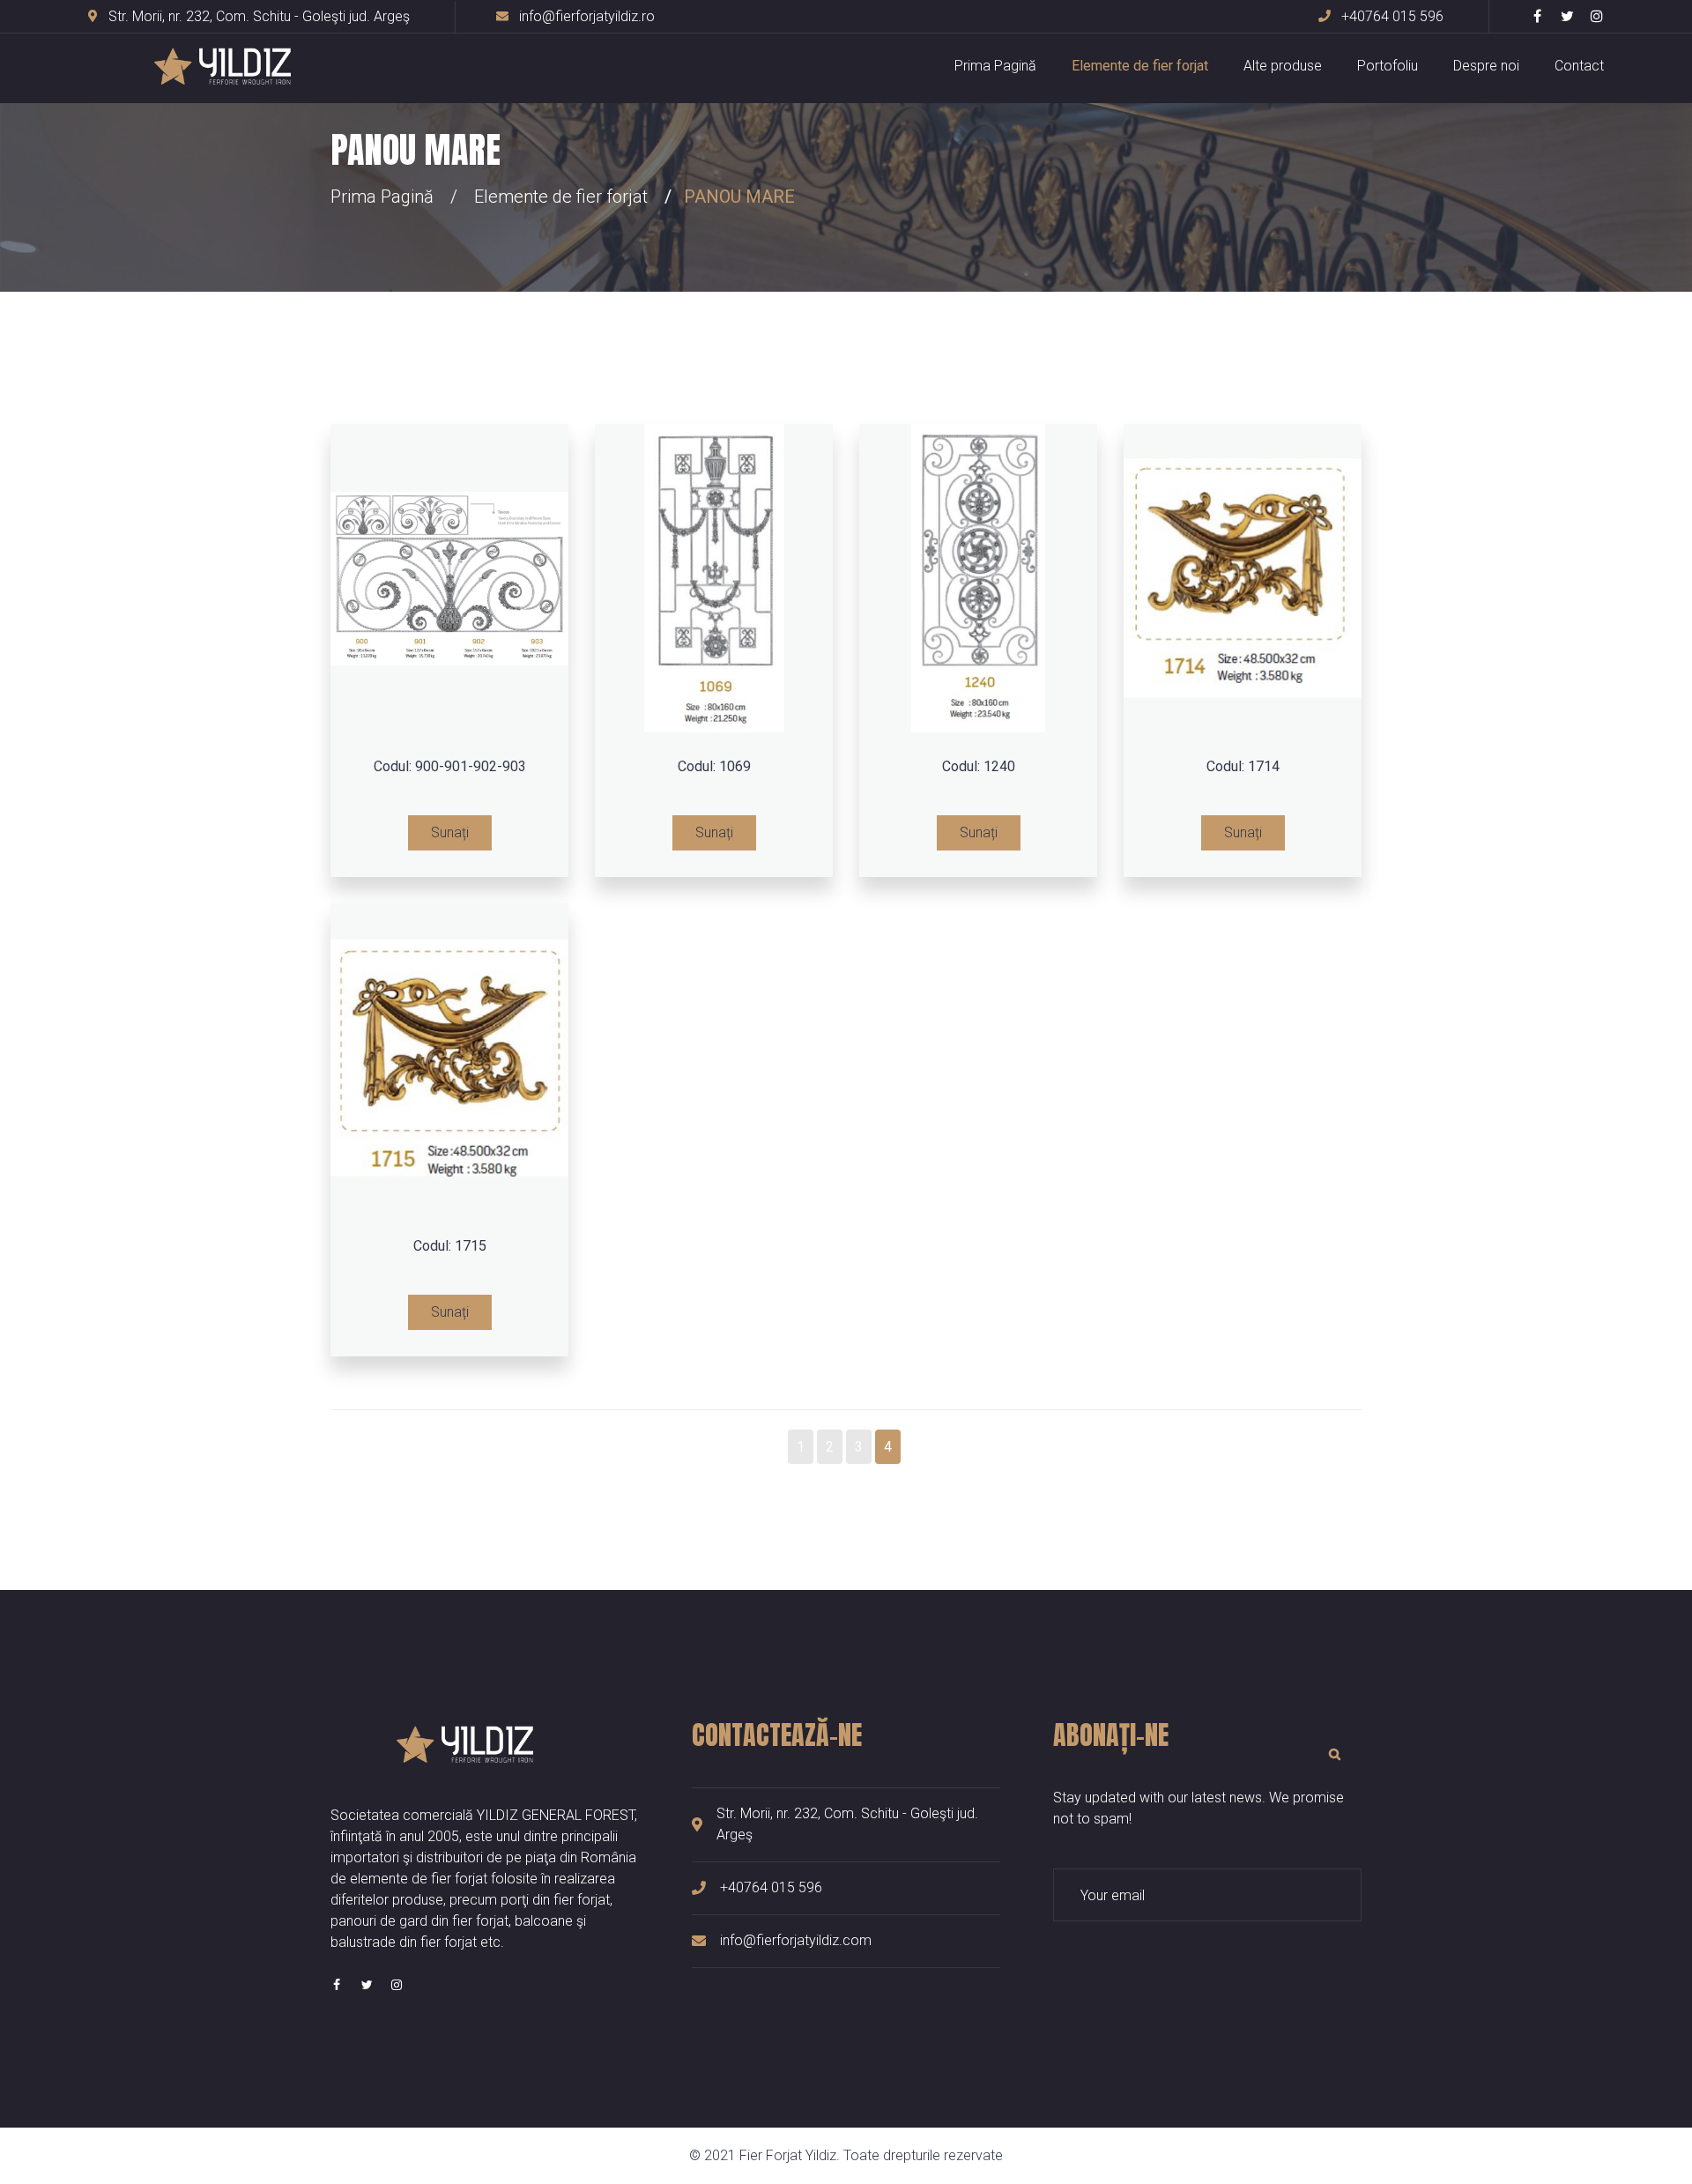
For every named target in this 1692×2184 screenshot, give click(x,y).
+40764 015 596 (1391, 16)
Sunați (450, 832)
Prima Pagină (995, 66)
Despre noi (1486, 66)
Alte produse (1283, 66)
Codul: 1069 (714, 766)
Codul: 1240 (979, 766)
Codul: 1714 (1243, 766)
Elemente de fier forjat (1140, 66)
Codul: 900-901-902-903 (450, 766)
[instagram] (1597, 16)
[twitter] (1567, 16)
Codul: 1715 (450, 1246)
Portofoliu (1388, 66)
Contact (1579, 66)
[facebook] (1537, 16)
